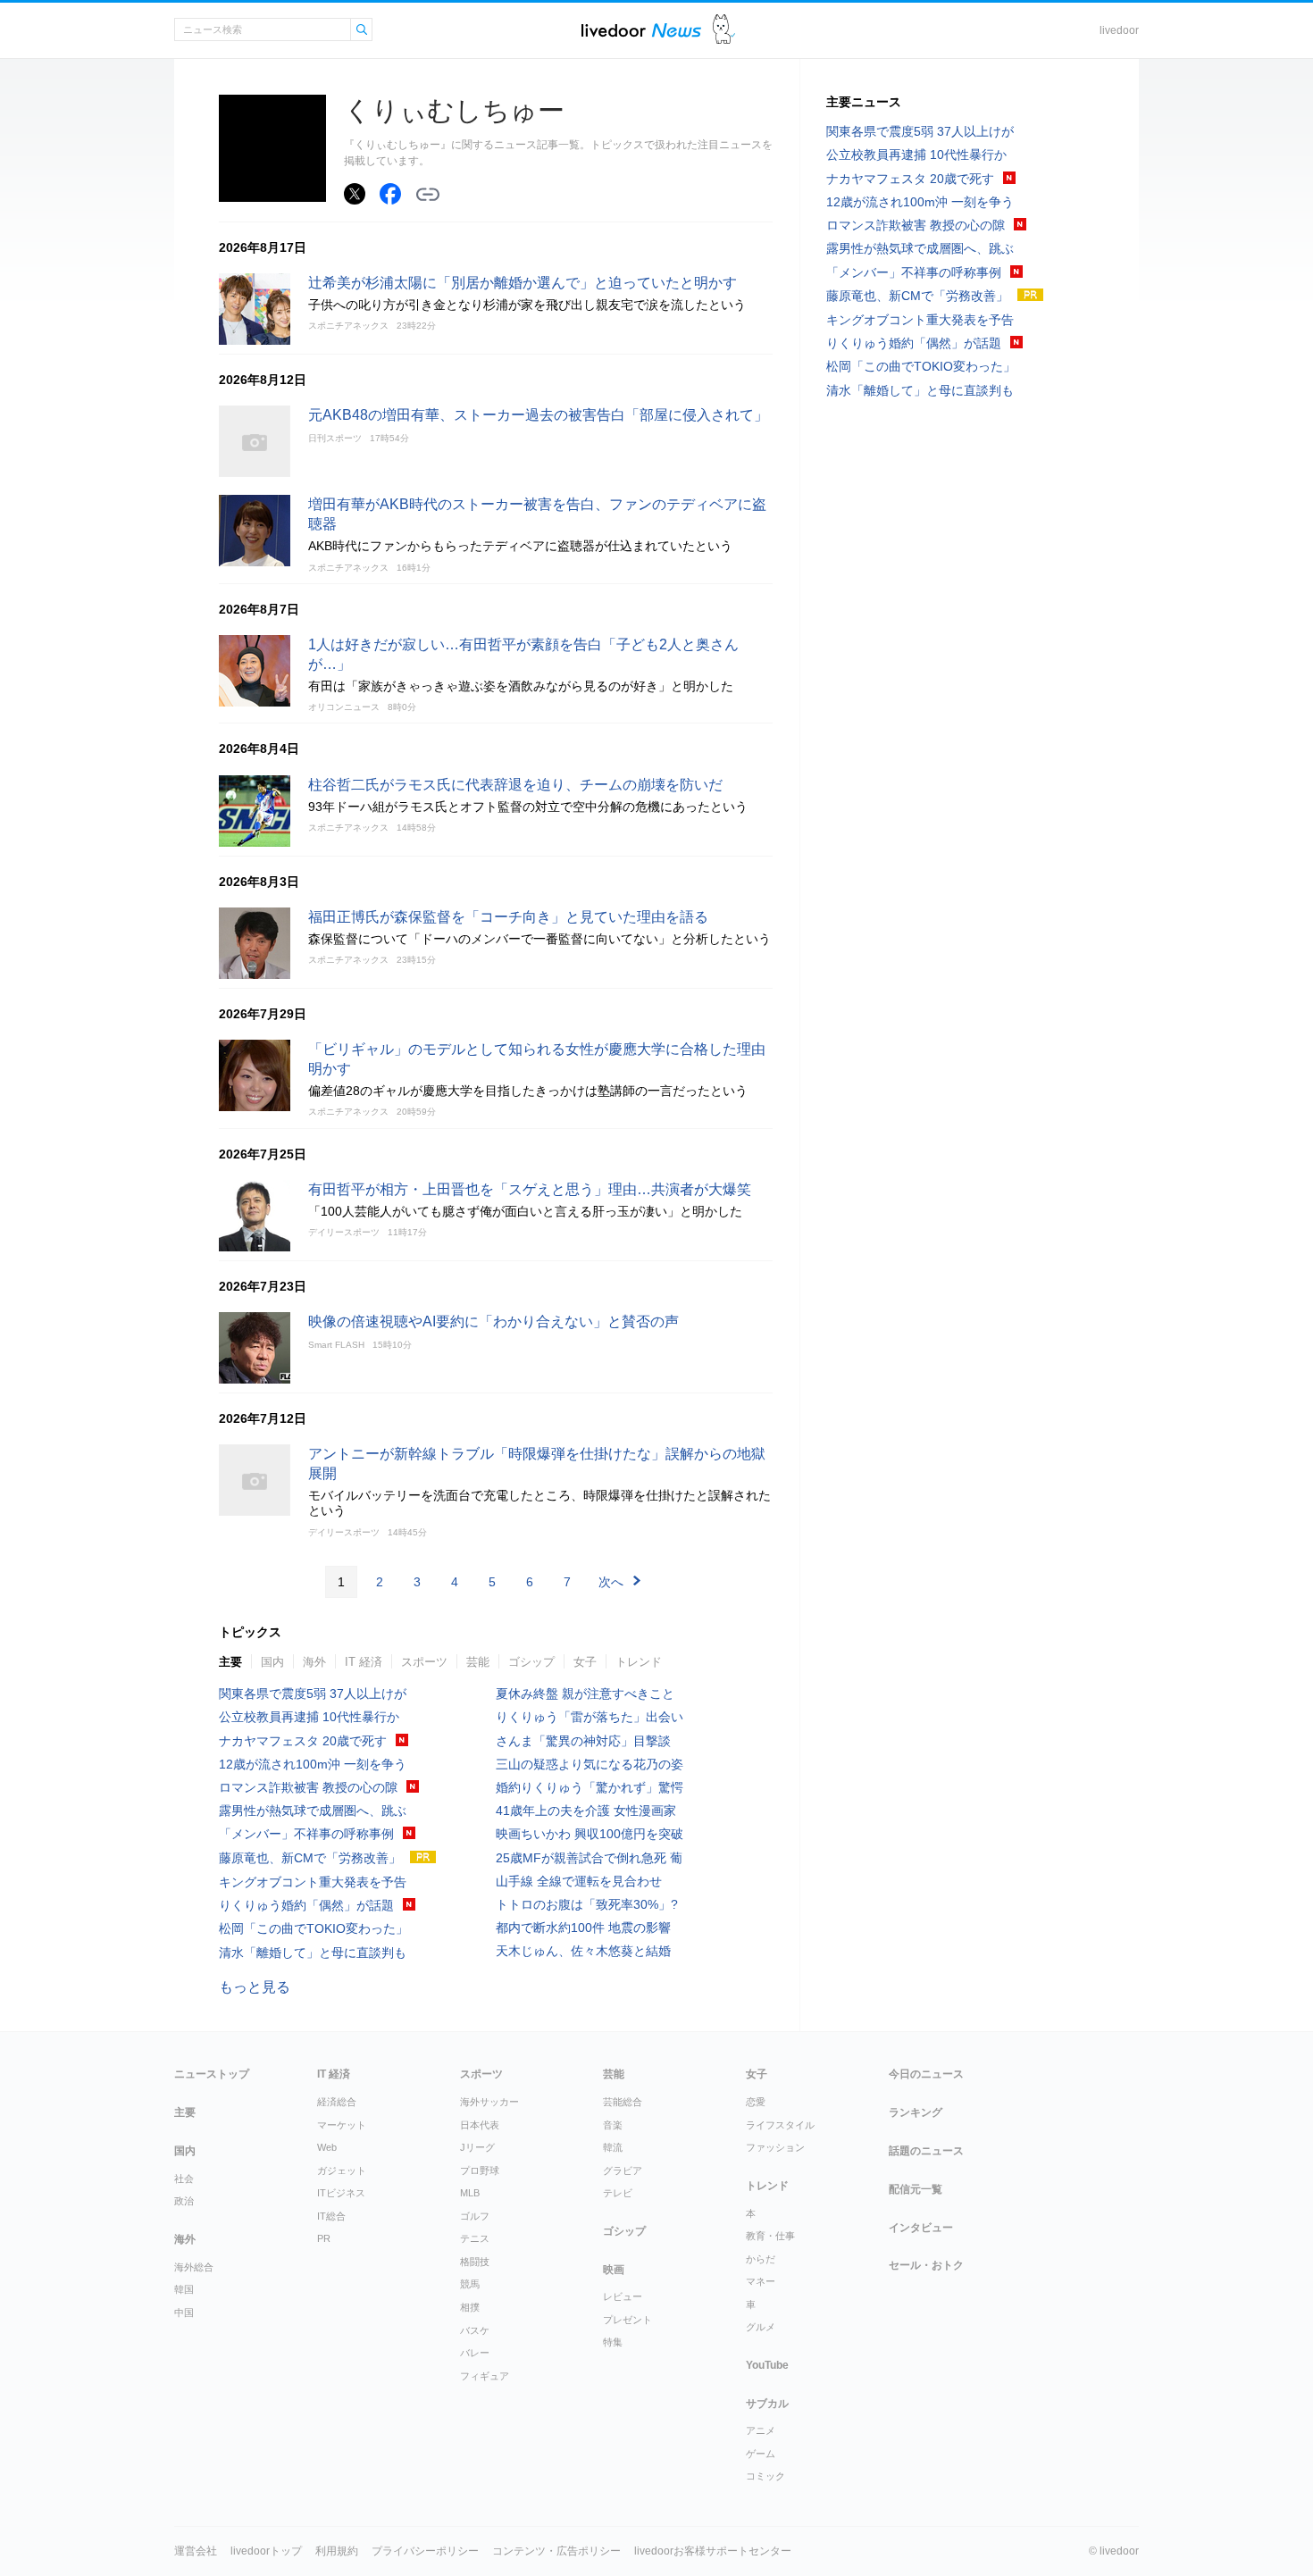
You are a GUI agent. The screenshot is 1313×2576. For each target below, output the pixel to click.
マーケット (342, 2125)
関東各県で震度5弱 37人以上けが (313, 1694)
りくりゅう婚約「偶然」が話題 (306, 1905)
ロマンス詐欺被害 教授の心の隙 (308, 1787)
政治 (184, 2201)
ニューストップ (212, 2074)
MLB (470, 2193)
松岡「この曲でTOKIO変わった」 (314, 1928)
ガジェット (342, 2170)
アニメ (761, 2430)
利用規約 (337, 2551)
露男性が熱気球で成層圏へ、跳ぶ (313, 1811)
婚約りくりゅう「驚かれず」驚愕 (590, 1787)
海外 (314, 1662)
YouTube (767, 2365)
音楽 (613, 2125)
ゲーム (761, 2454)
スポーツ (424, 1662)
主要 (230, 1662)
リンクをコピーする (428, 195)
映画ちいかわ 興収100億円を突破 (590, 1834)
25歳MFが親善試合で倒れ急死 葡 (589, 1858)
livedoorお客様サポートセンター (713, 2551)
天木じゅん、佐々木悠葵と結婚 (583, 1951)
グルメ (761, 2327)
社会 (184, 2179)
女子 (585, 1662)
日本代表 (480, 2125)
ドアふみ (724, 30)
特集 (613, 2342)
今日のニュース (926, 2074)
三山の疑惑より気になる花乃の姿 (590, 1764)
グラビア (623, 2170)
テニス (475, 2238)
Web (327, 2147)
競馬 (470, 2284)
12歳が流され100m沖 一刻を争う (313, 1764)
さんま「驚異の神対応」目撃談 (583, 1741)
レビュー (623, 2296)
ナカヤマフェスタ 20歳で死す (303, 1741)
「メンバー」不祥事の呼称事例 (306, 1834)
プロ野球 (480, 2170)
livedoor (1119, 30)
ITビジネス (341, 2193)
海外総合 (194, 2267)
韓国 (184, 2289)
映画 (614, 2270)
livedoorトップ (266, 2551)
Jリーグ (477, 2147)
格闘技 (475, 2262)
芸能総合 (623, 2102)
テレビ (618, 2193)
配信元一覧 (916, 2189)
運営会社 (196, 2551)
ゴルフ (475, 2216)
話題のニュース (926, 2151)
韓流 (613, 2147)
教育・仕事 (770, 2236)
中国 (184, 2313)
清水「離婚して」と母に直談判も (313, 1953)
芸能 (478, 1662)
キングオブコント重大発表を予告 (313, 1882)
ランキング (916, 2112)
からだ (761, 2259)
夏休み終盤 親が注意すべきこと (585, 1694)
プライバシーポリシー (425, 2551)
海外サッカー (489, 2102)
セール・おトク (926, 2265)
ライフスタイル (780, 2125)
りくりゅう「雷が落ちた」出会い (590, 1717)
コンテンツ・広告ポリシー (556, 2551)
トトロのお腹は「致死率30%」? (587, 1904)
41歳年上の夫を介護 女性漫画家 (586, 1811)
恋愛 (756, 2102)
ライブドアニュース (641, 30)
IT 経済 (364, 1662)
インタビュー (921, 2228)
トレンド (639, 1662)
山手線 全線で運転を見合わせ (579, 1881)
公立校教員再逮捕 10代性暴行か (309, 1717)
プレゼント (627, 2320)
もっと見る (255, 1987)
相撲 (470, 2307)
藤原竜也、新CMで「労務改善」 (310, 1858)
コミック (765, 2476)
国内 (272, 1662)
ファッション (775, 2147)
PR (324, 2238)
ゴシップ (531, 1662)
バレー (475, 2353)
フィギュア (485, 2376)
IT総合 (331, 2216)
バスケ (475, 2330)
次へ (611, 1582)
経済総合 (337, 2102)
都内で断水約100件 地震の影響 (583, 1928)
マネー (761, 2281)
